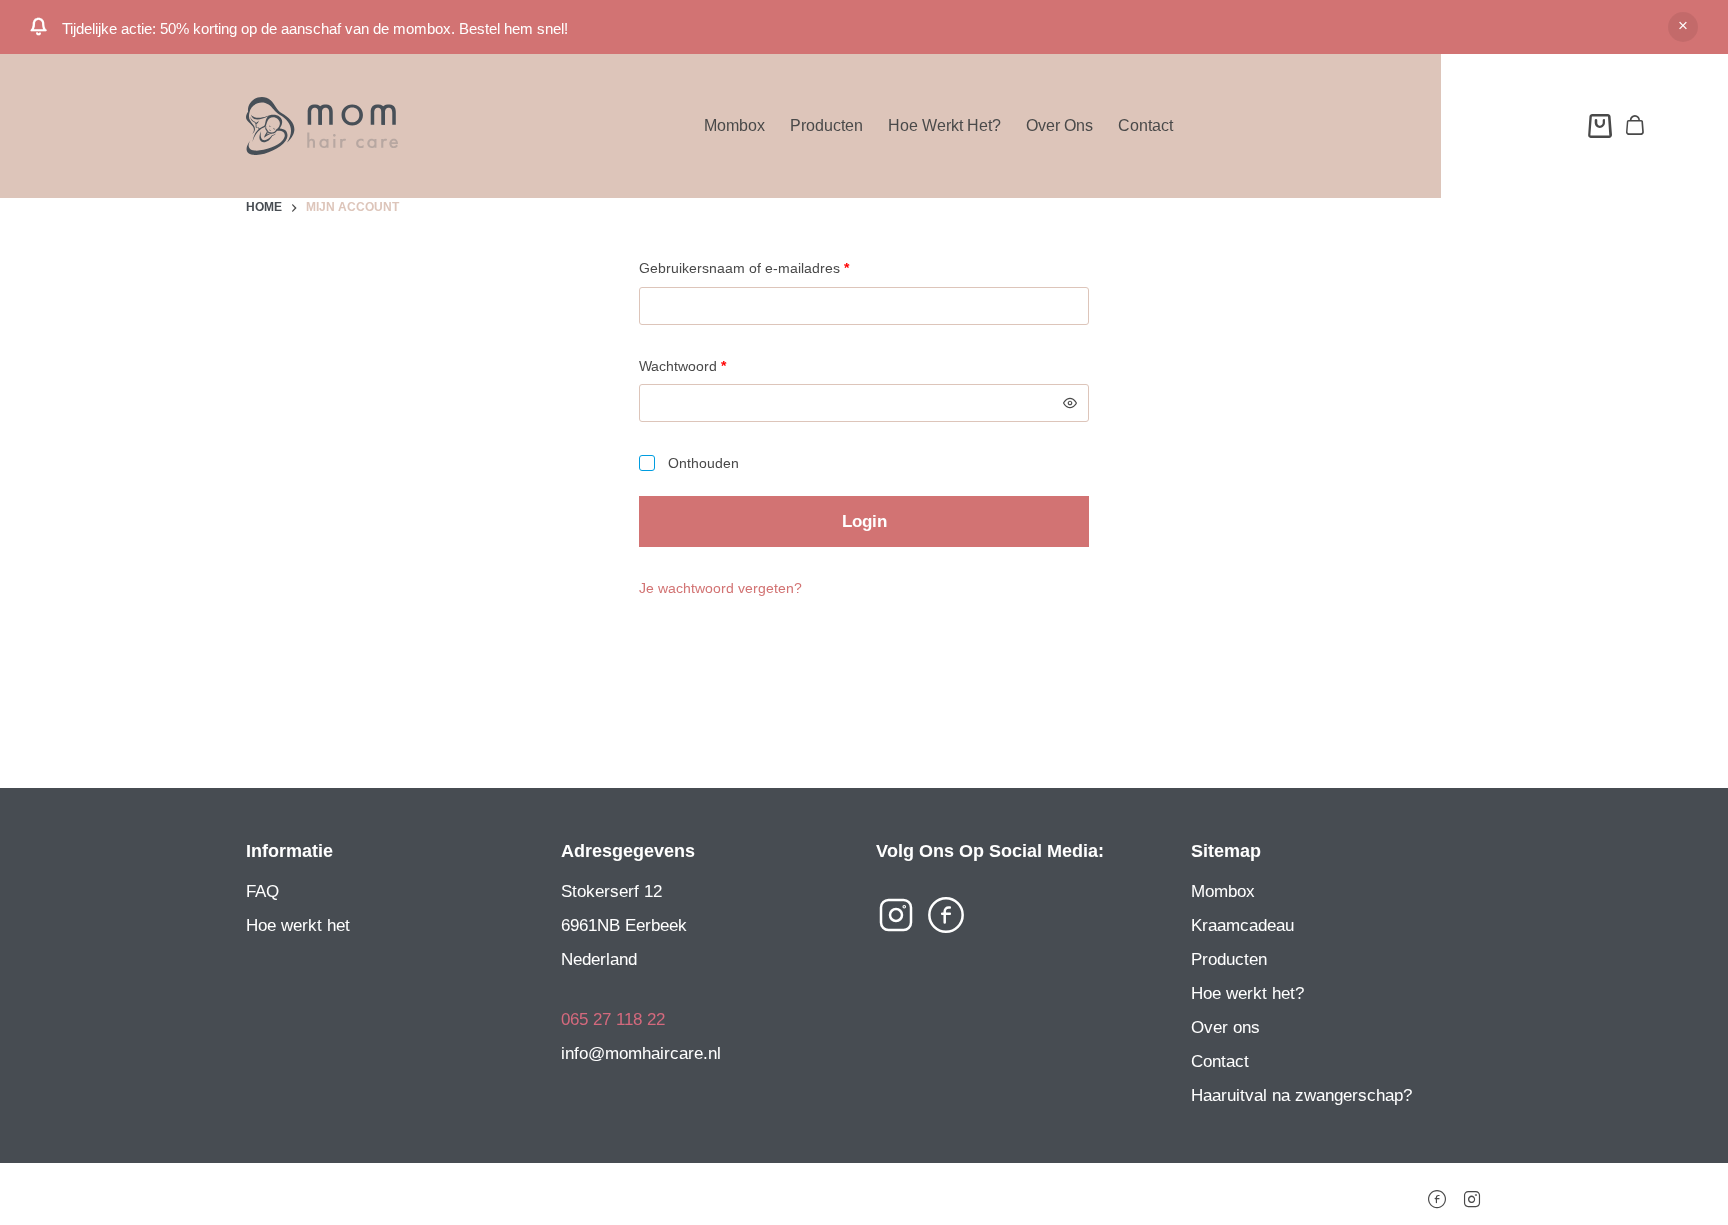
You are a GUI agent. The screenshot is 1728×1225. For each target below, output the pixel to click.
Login (864, 521)
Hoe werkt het (298, 925)
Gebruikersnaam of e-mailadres (765, 267)
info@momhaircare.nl (641, 1053)
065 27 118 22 (613, 1019)
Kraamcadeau (1242, 925)
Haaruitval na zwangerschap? (1301, 1095)
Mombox (734, 125)
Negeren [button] (1683, 27)
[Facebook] (1437, 1193)
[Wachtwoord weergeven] (1070, 403)
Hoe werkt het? (944, 125)
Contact (1145, 125)
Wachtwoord (703, 365)
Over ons (1059, 125)
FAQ (262, 891)
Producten (826, 125)
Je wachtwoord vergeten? (720, 588)
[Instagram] (1472, 1193)
